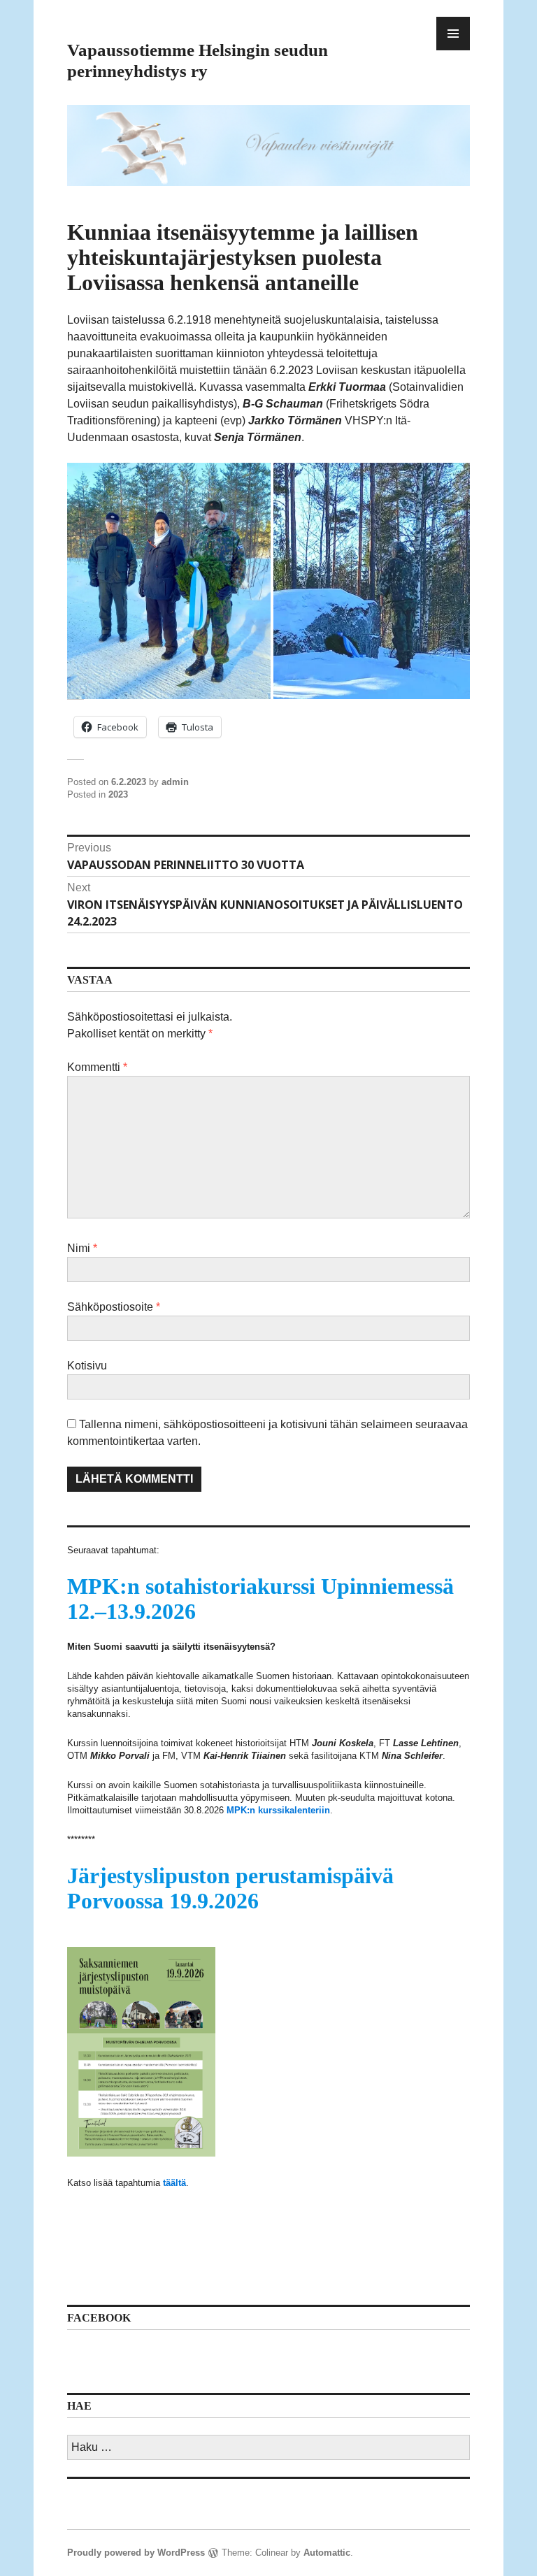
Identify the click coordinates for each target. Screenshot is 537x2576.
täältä (174, 2183)
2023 (118, 794)
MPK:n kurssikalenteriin (278, 1810)
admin (175, 782)
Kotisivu (87, 1366)
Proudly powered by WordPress (136, 2553)
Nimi (82, 1248)
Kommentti (97, 1067)
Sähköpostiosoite (114, 1307)
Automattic (327, 2553)
